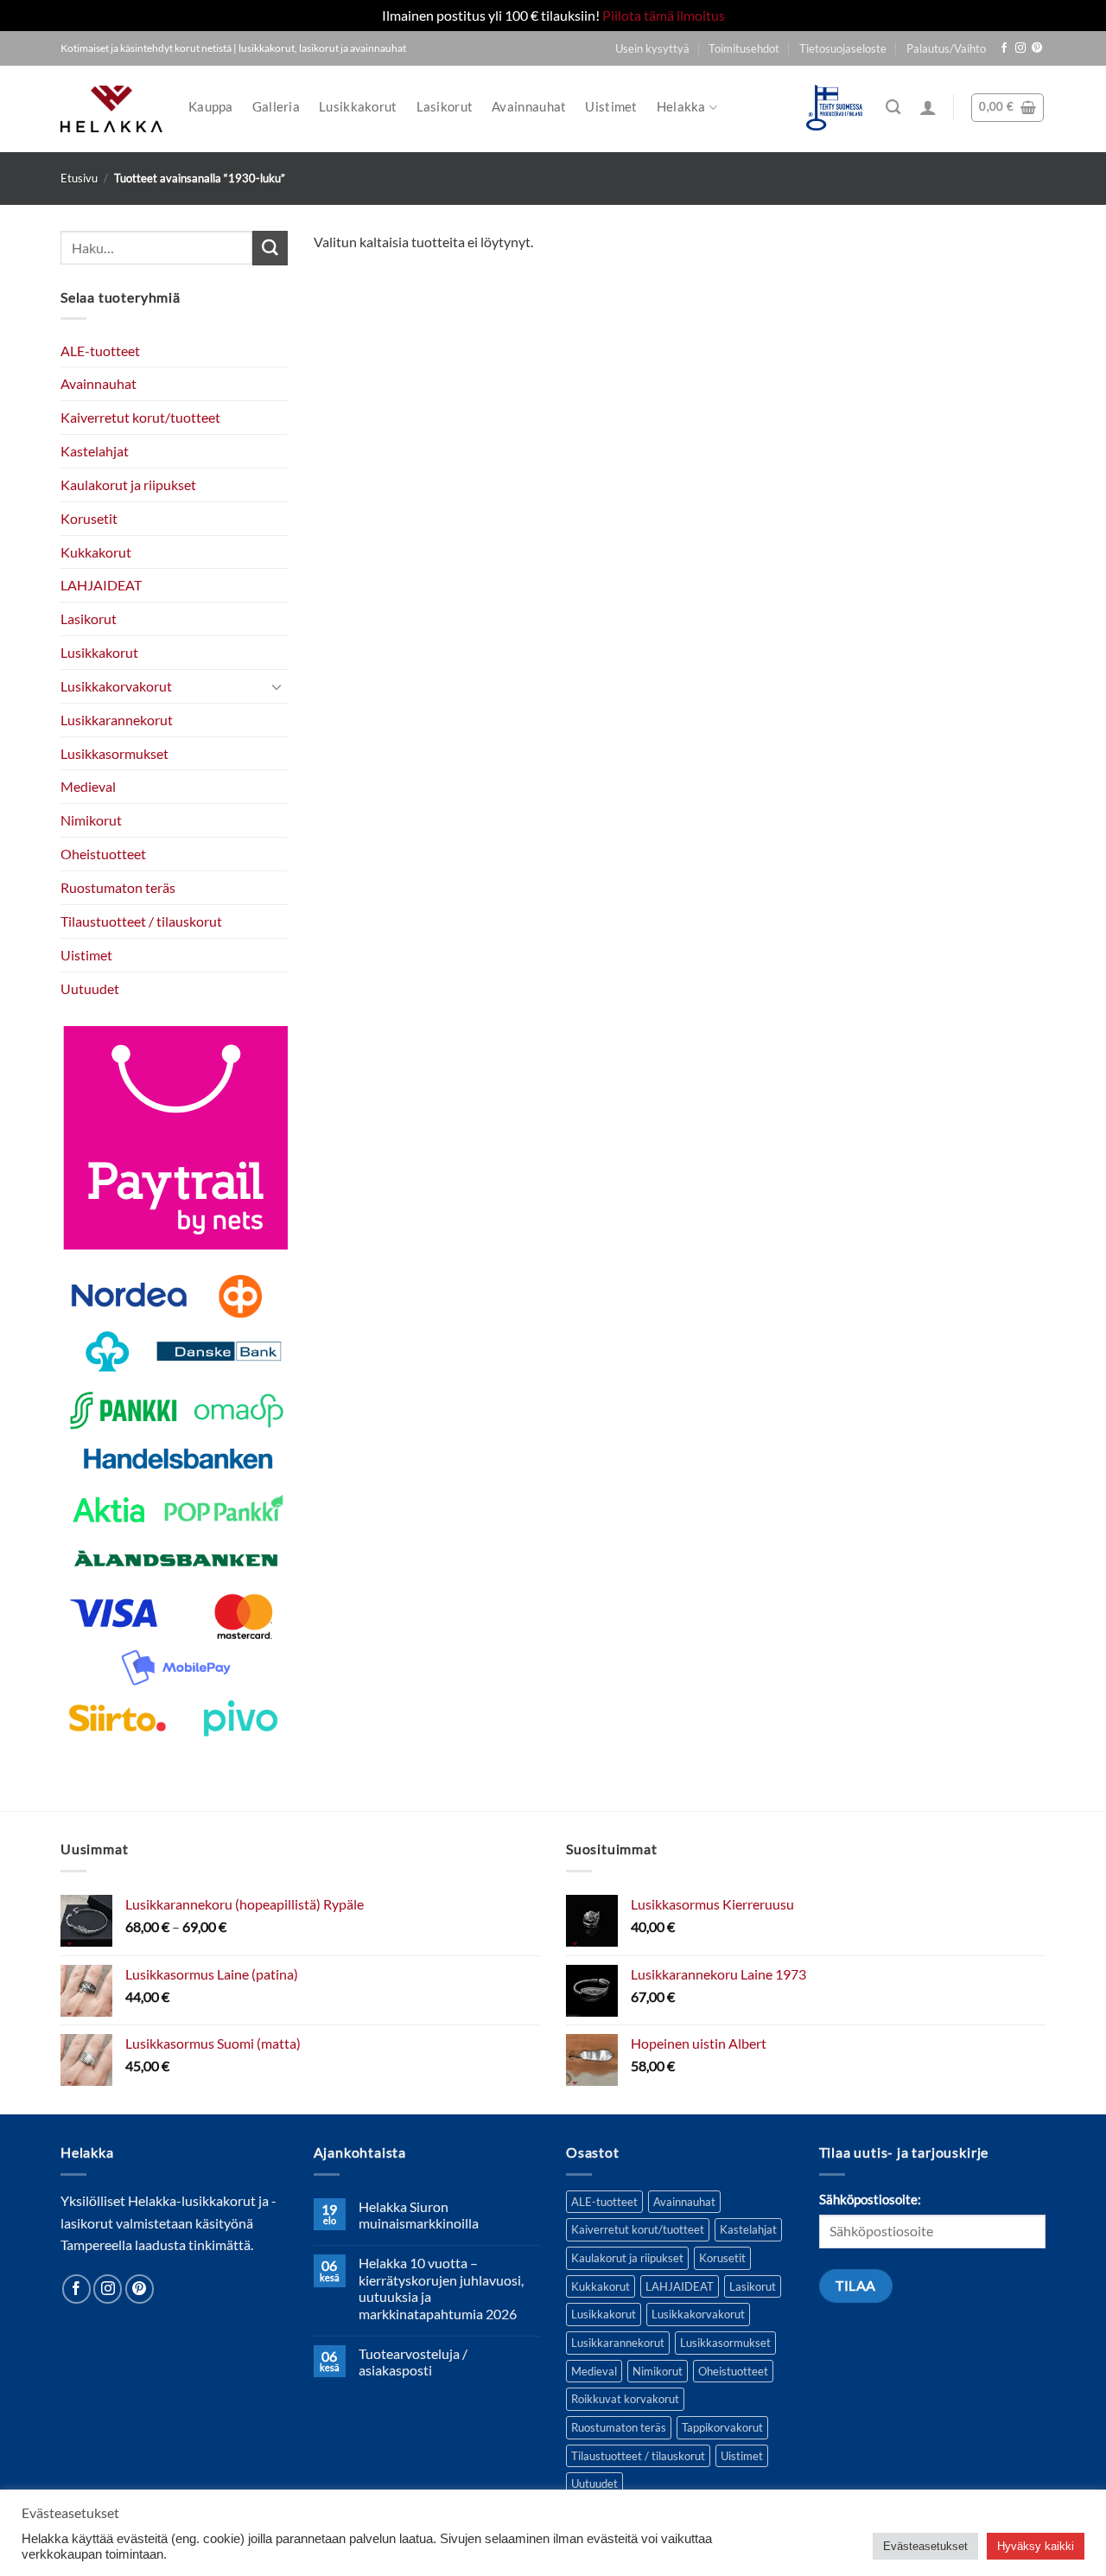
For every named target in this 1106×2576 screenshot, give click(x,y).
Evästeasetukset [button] (925, 2546)
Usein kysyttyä (652, 48)
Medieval (88, 786)
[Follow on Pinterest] (1037, 48)
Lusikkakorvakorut (116, 685)
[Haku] (893, 108)
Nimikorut (91, 820)
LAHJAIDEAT (101, 585)
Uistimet (611, 107)
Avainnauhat (529, 107)
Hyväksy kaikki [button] (1036, 2546)
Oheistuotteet (103, 854)
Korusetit (89, 517)
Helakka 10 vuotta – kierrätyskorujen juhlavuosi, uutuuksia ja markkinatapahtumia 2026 (441, 2288)
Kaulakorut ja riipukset (128, 484)
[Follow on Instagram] (1020, 48)
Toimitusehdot (744, 48)
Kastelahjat (95, 451)
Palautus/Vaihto (946, 48)
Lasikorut (445, 107)
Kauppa (211, 107)
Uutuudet (90, 988)
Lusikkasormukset (114, 752)
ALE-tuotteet (100, 350)
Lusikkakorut (358, 107)
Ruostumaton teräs (118, 887)
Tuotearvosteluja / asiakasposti (413, 2362)
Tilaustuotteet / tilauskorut (141, 920)
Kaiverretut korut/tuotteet (140, 417)
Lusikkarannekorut (117, 719)
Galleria (276, 107)
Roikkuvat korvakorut (625, 2399)
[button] (928, 107)
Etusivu (79, 178)
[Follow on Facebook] (1004, 48)
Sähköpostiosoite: (870, 2200)
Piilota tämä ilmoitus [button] (664, 15)
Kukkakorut (96, 551)
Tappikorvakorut (722, 2427)
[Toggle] (277, 686)
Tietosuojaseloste (843, 48)
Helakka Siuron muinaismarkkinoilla (419, 2215)
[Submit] (270, 248)
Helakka (681, 107)
